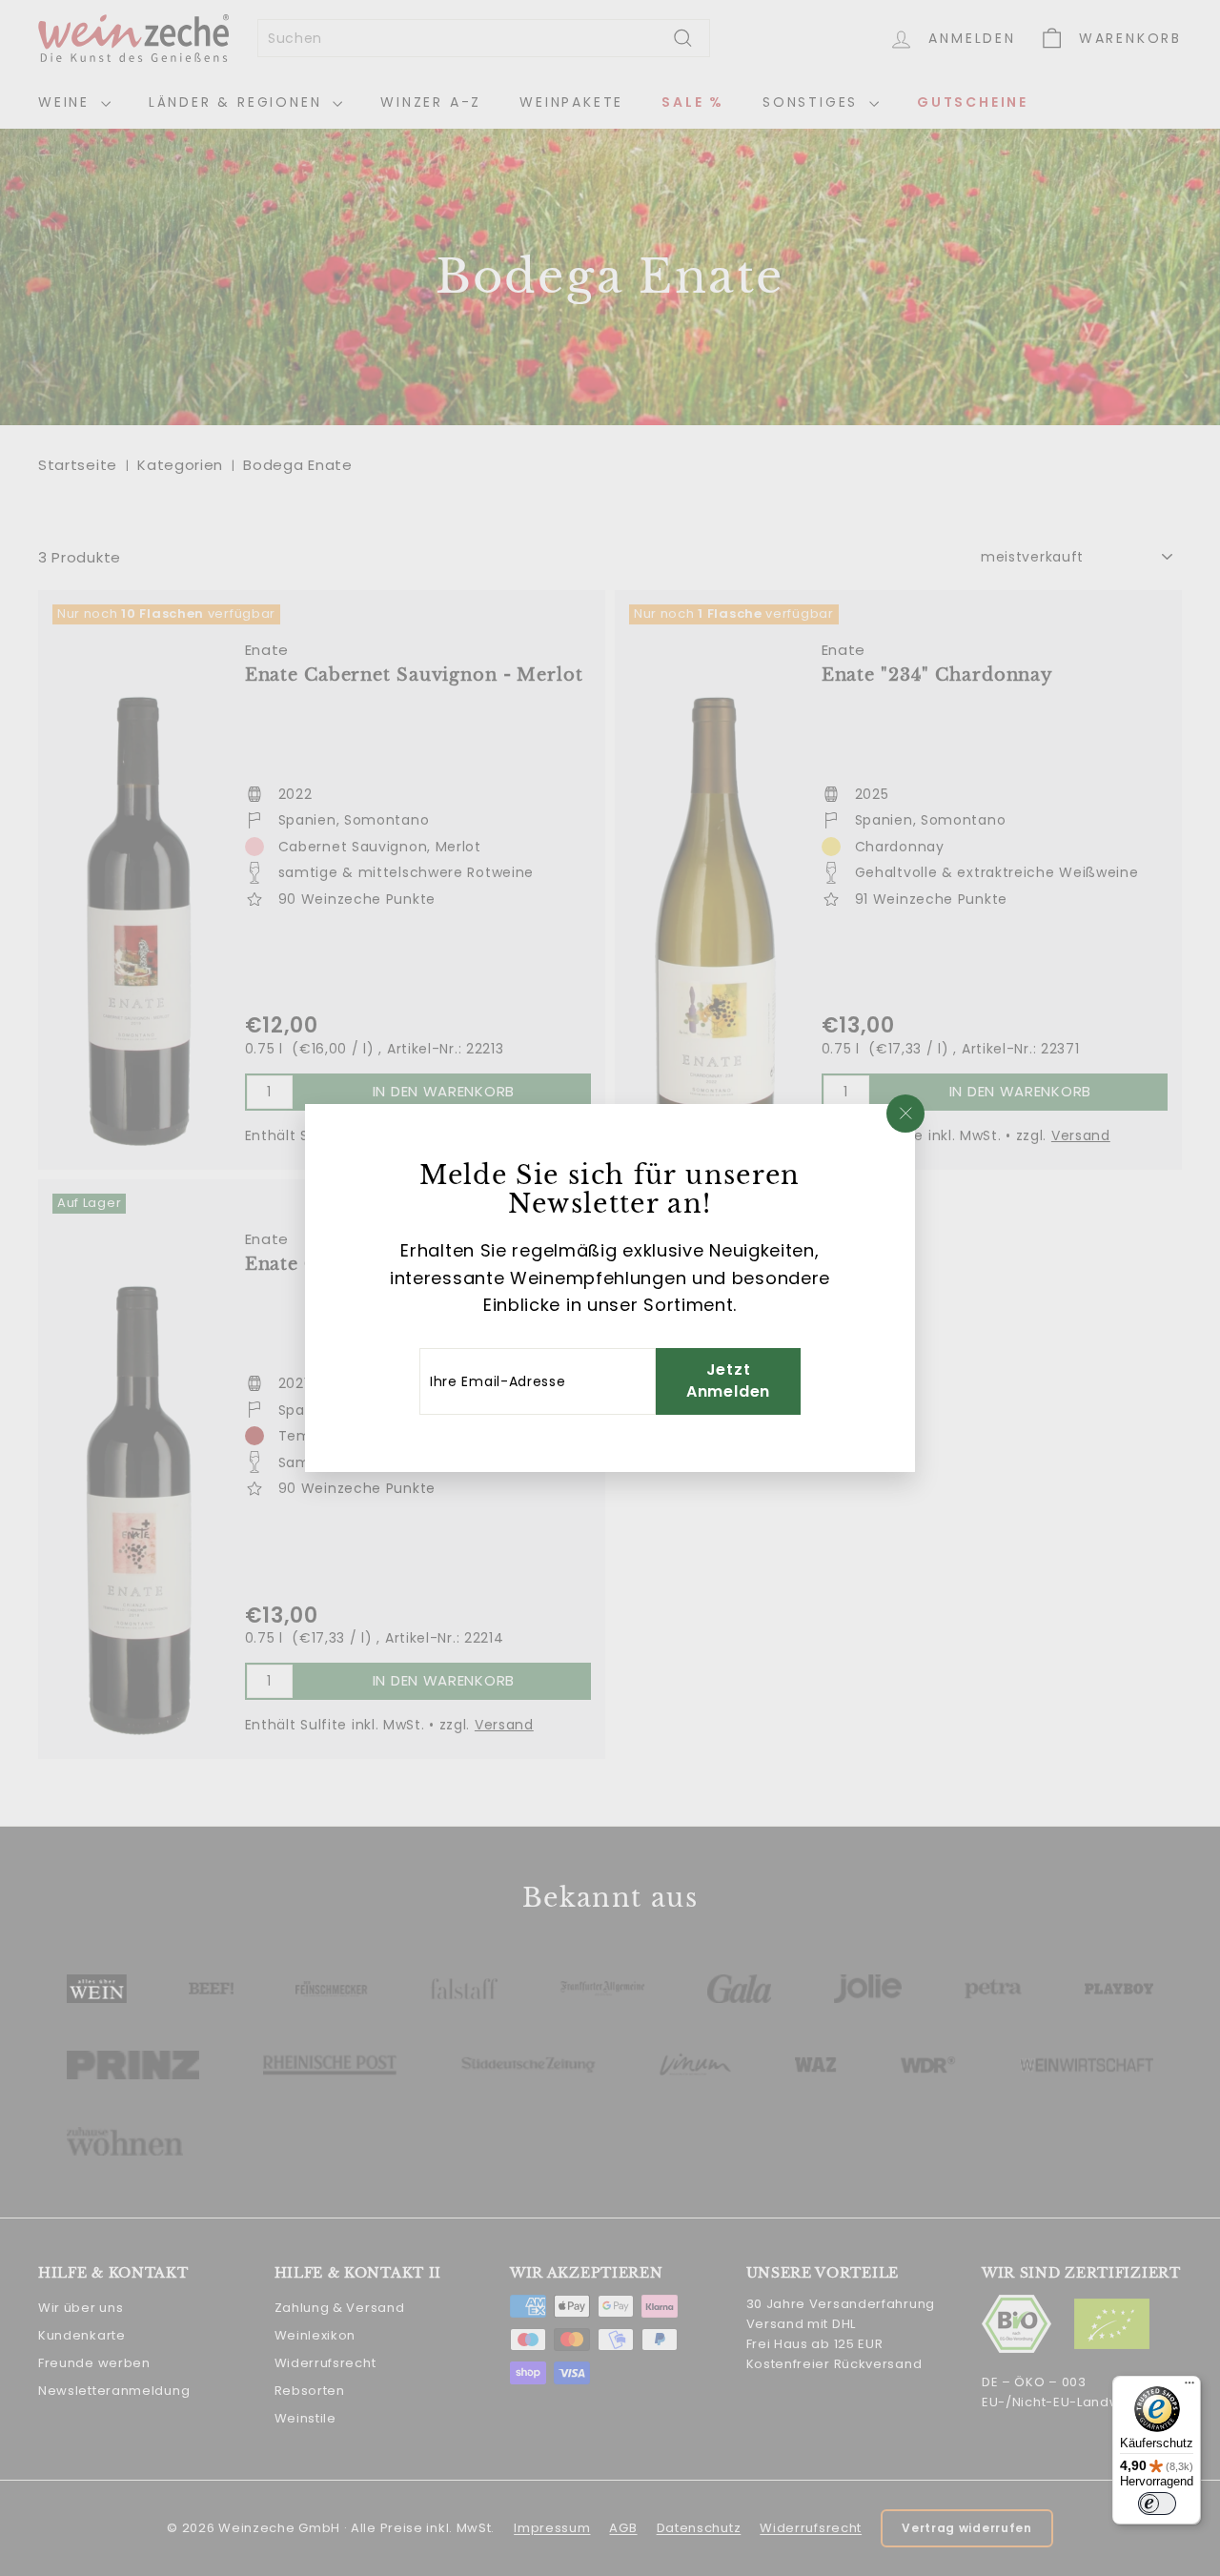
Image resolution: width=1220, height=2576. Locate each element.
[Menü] (1189, 2387)
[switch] (1157, 2504)
